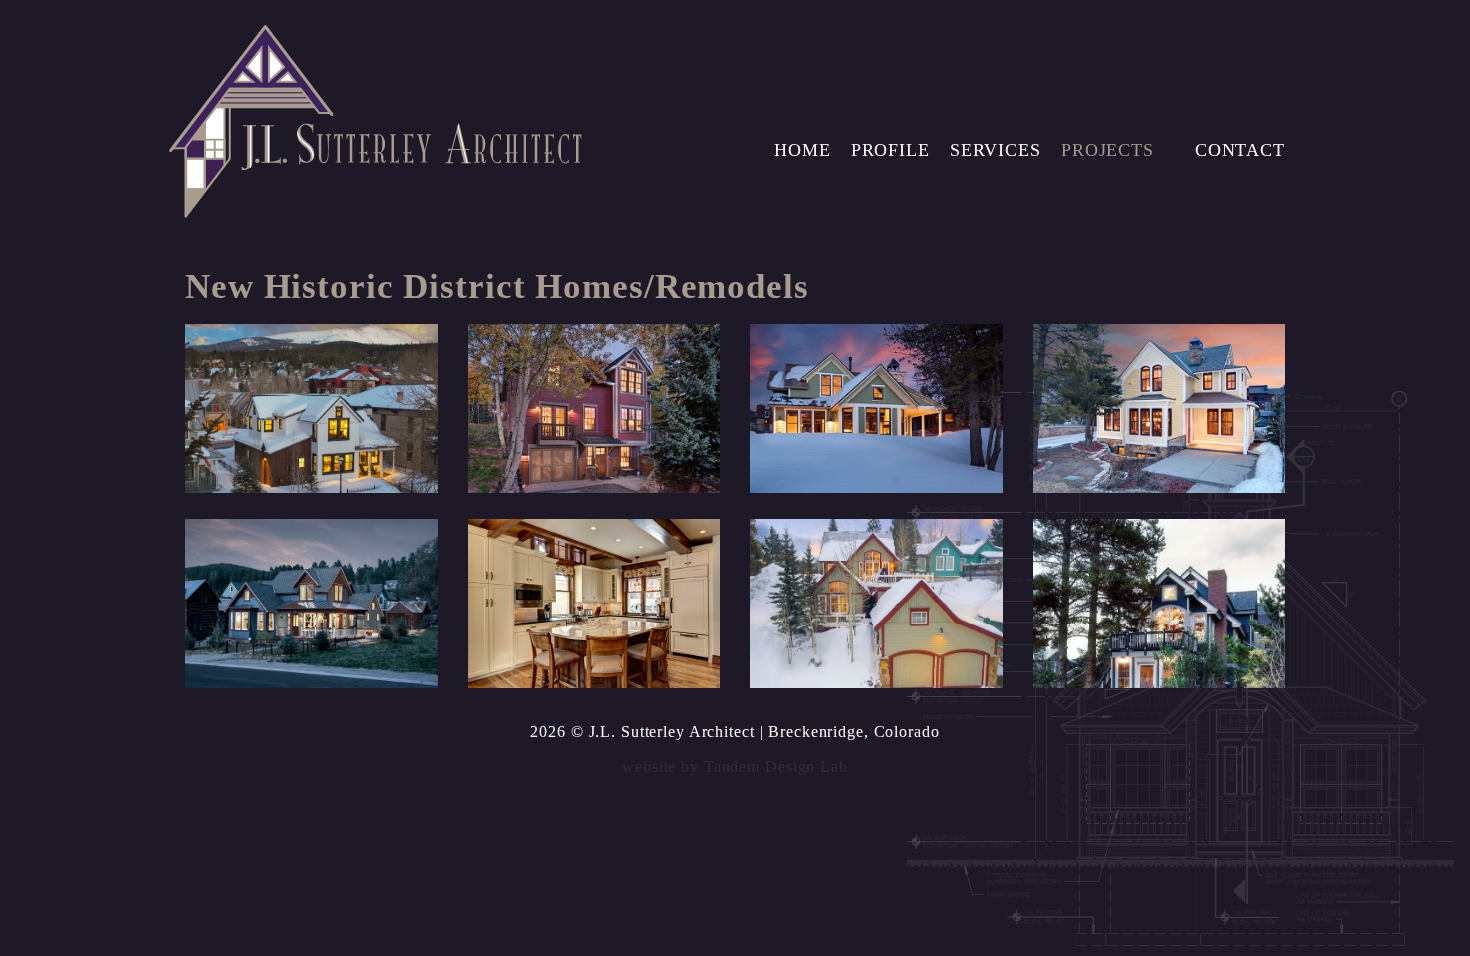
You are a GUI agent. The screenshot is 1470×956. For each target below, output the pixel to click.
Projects (1107, 150)
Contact (1240, 150)
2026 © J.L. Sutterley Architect (642, 731)
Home (802, 150)
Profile (890, 150)
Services (995, 150)
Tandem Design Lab (776, 766)
